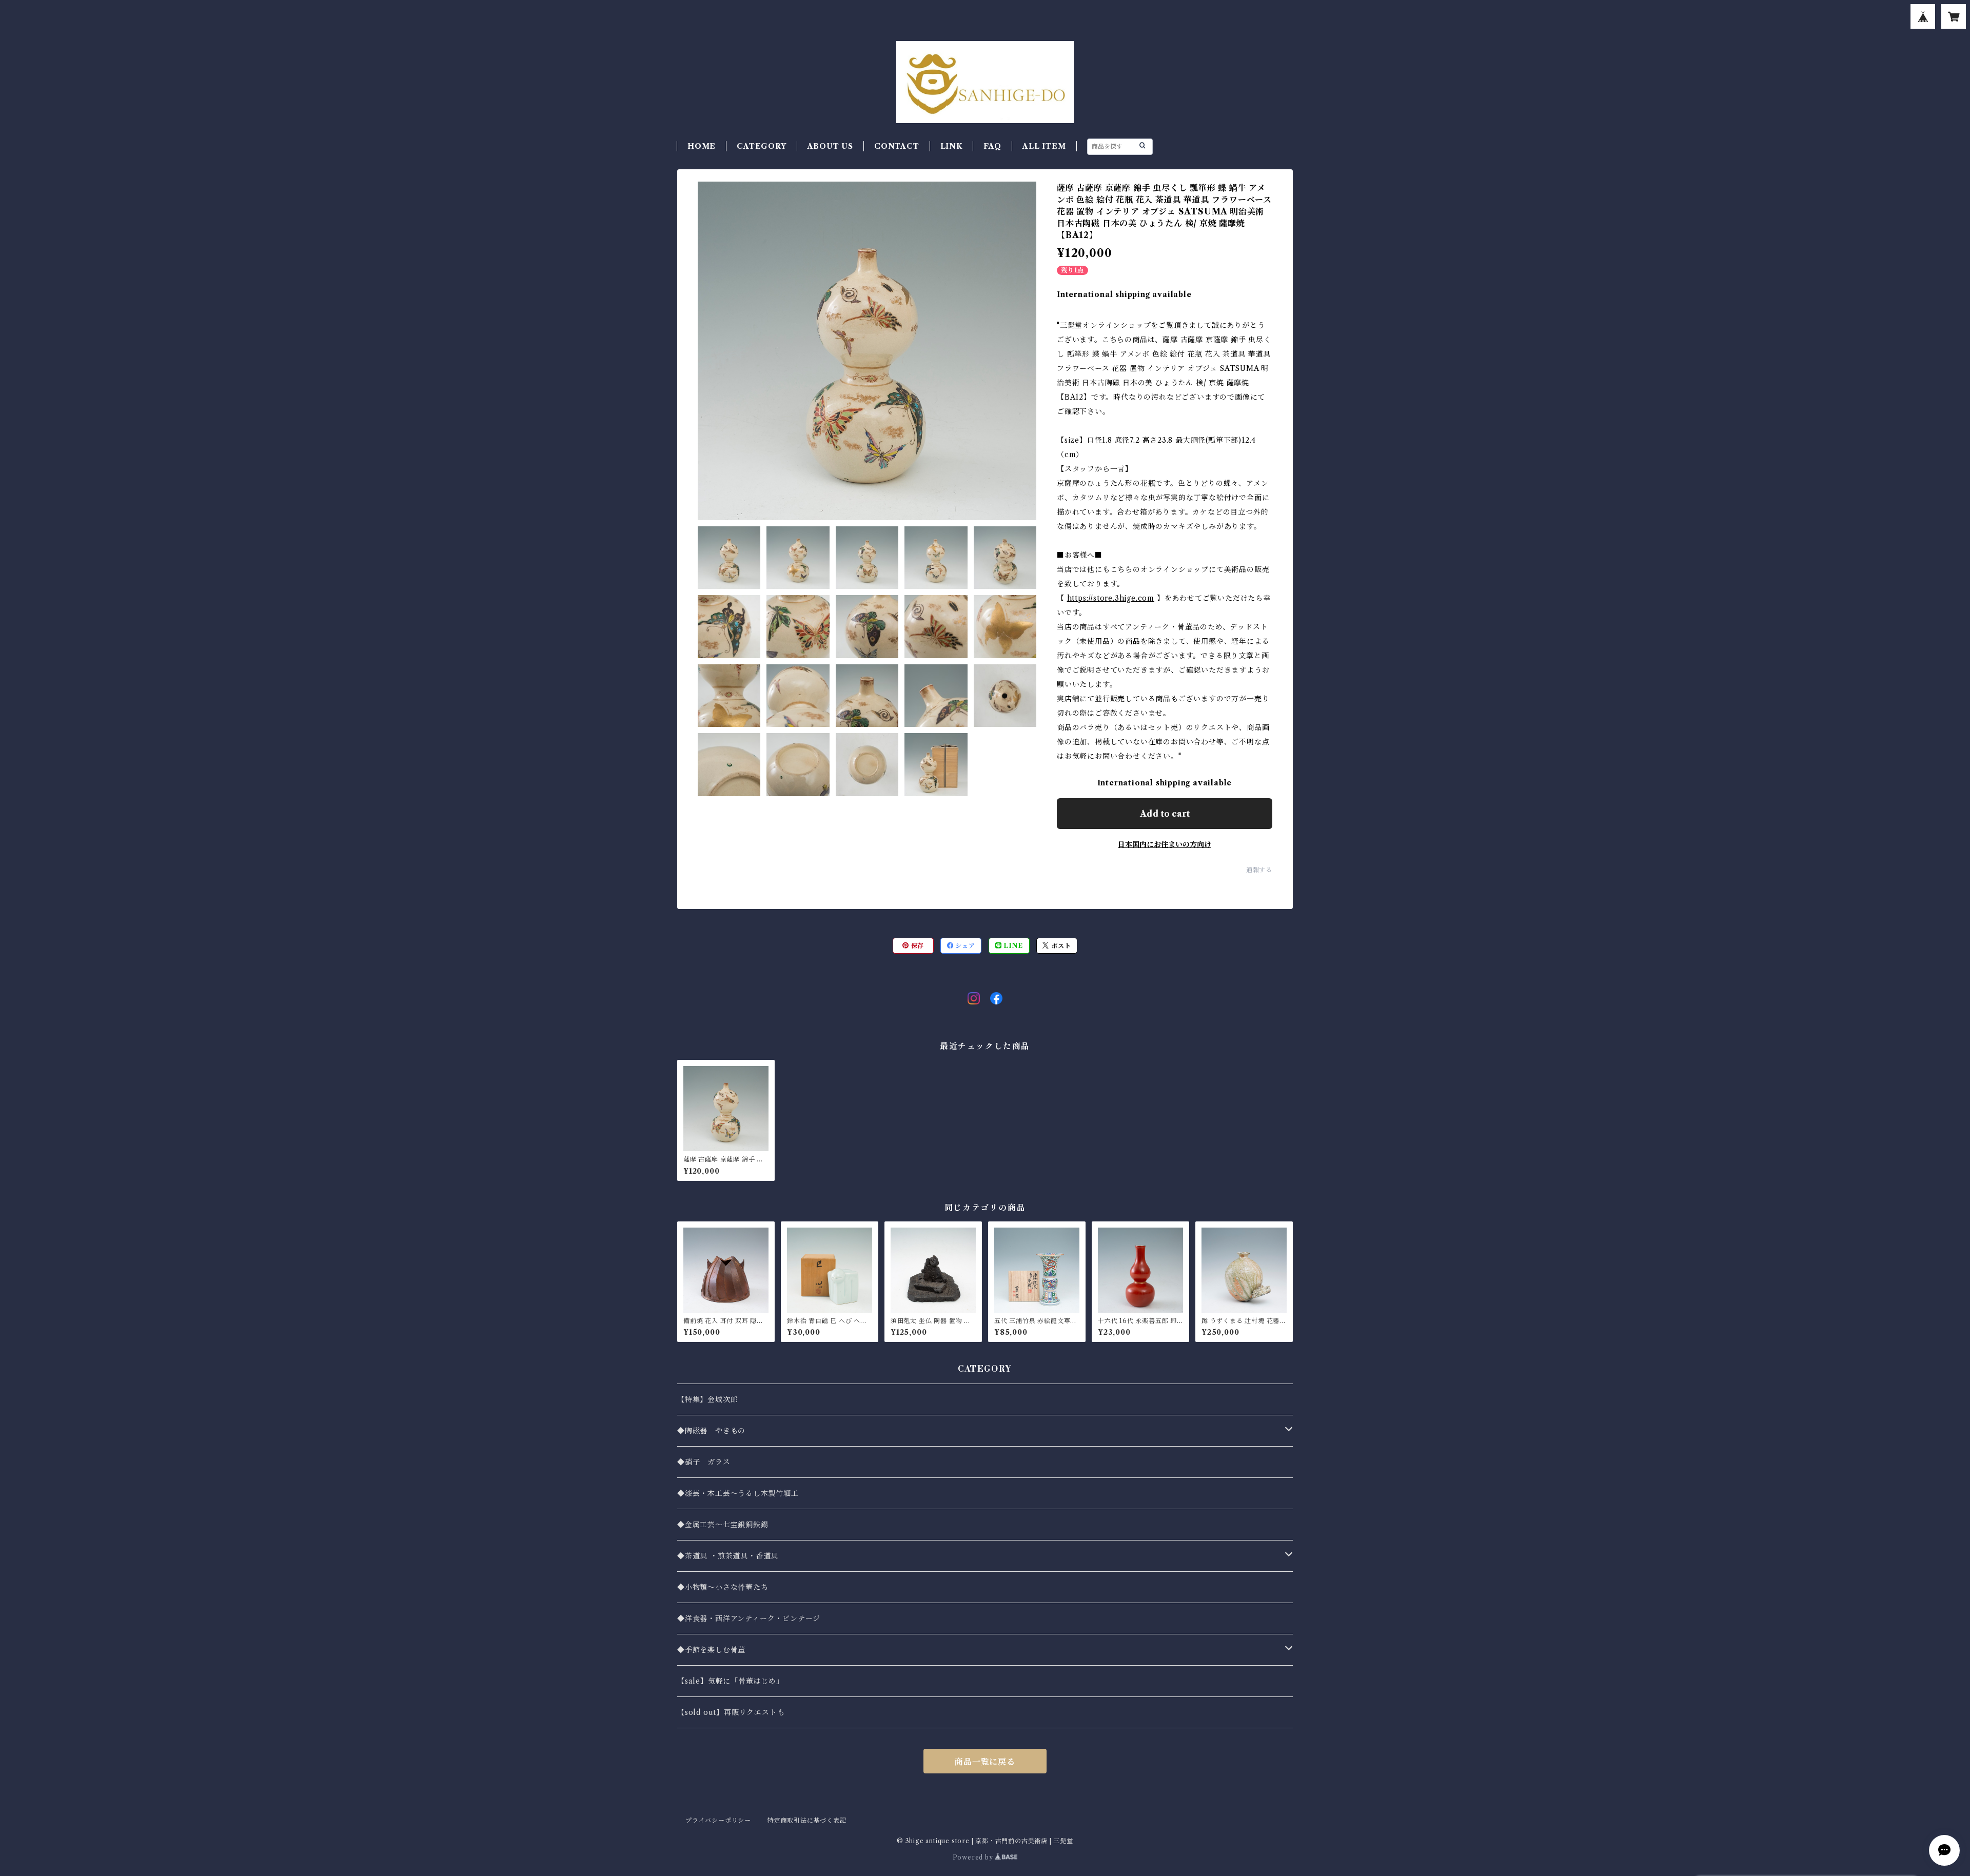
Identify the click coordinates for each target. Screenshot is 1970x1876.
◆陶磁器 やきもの (711, 1431)
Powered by (974, 1857)
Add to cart (1165, 814)
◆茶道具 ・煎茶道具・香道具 (728, 1556)
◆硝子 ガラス (704, 1462)
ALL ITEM (1044, 146)
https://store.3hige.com (1111, 598)
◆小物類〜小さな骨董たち (723, 1587)
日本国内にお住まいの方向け (1165, 844)
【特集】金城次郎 (707, 1399)
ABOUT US (830, 146)
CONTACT (897, 146)
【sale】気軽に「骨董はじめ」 (731, 1681)
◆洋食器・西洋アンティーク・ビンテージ (749, 1618)
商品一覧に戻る (985, 1762)
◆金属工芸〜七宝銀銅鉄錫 (723, 1525)
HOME (702, 146)
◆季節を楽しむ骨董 (711, 1650)
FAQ (992, 146)
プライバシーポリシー (718, 1820)
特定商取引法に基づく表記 (807, 1820)
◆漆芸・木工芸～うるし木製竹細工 (738, 1493)
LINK (951, 146)
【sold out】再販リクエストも (731, 1712)
